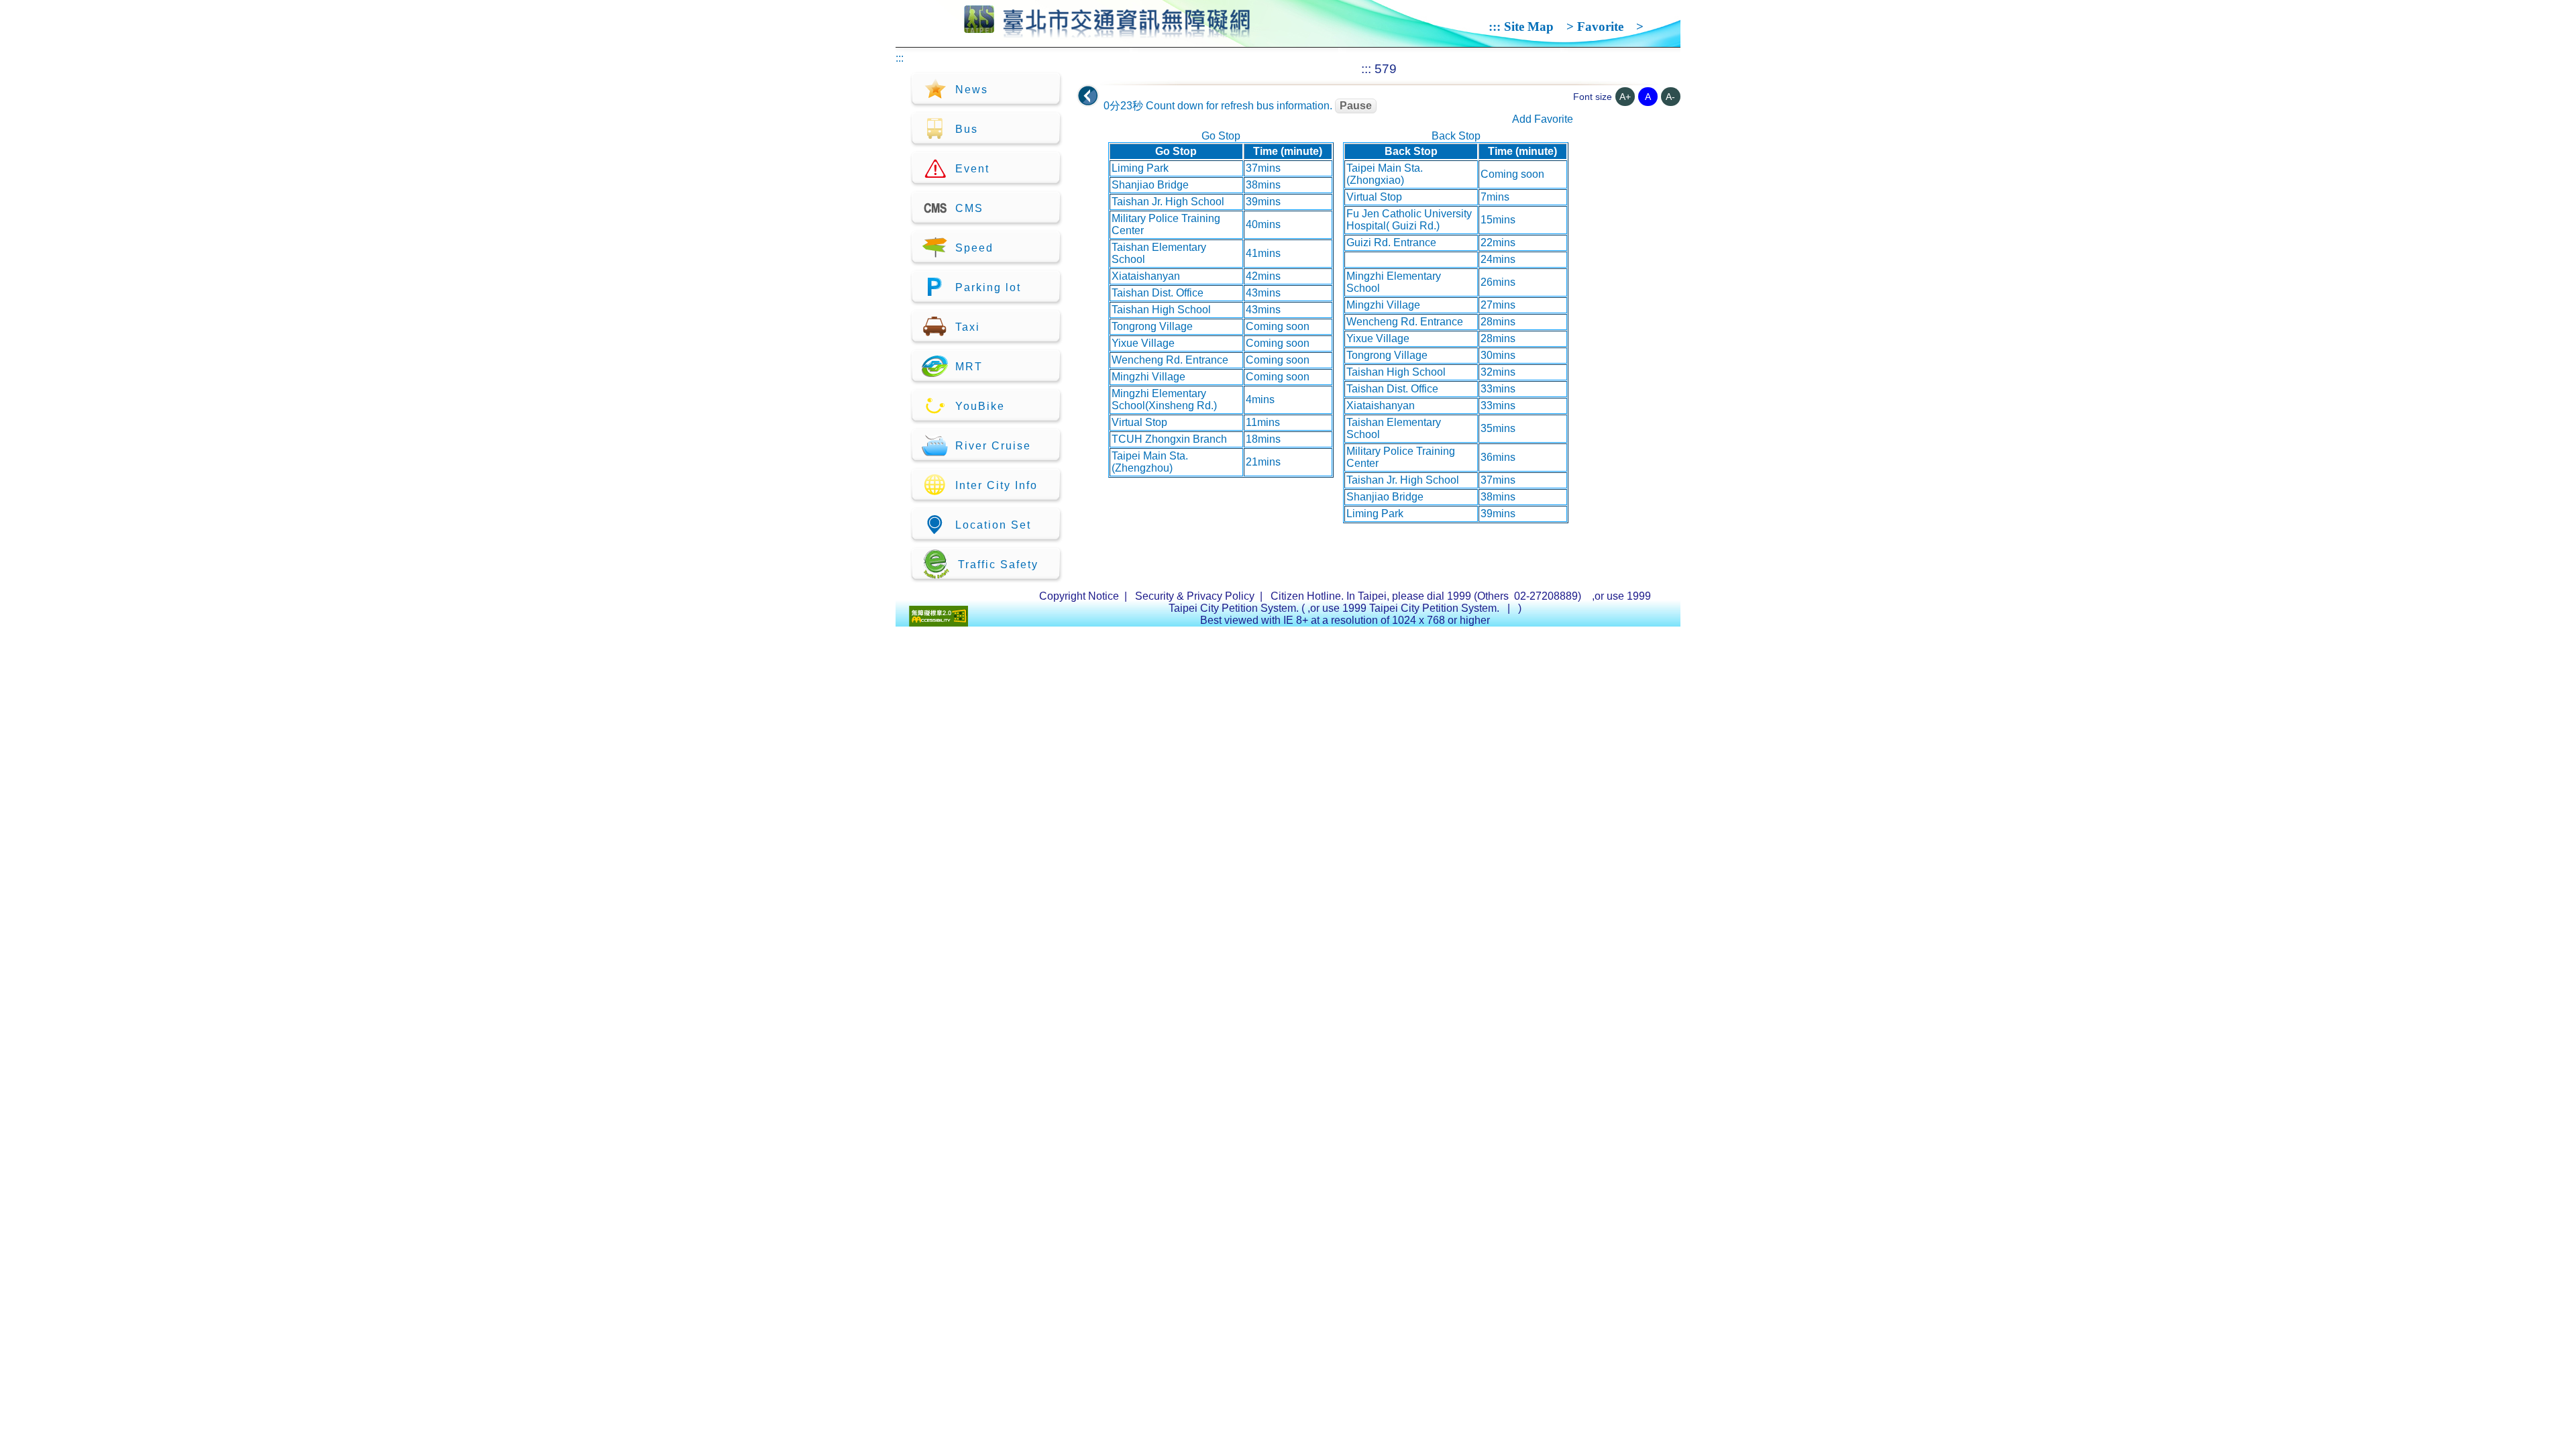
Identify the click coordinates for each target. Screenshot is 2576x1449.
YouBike (980, 406)
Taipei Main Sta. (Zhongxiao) (1385, 174)
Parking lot (988, 287)
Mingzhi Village (1148, 377)
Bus (967, 129)
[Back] (1088, 96)
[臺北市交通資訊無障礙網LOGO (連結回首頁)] (1107, 32)
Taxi (968, 327)
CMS (969, 208)
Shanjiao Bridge (1150, 185)
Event (972, 169)
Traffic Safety (998, 565)
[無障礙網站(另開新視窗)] (938, 623)
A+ (1625, 97)
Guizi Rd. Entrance (1391, 243)
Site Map (1529, 26)
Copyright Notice (1079, 596)
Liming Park (1140, 168)
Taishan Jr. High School (1168, 202)
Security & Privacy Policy (1195, 596)
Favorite (1600, 26)
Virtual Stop (1139, 422)
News (972, 90)
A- (1670, 97)
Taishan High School (1161, 310)
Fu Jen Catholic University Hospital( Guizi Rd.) (1409, 220)
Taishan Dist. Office (1158, 293)
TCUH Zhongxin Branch (1169, 439)
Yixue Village (1143, 343)
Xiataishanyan (1146, 276)
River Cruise (993, 446)
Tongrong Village (1152, 326)
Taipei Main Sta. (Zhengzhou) (1150, 462)
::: (1495, 26)
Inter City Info (997, 485)
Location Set (993, 525)
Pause (1356, 106)
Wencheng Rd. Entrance (1170, 360)
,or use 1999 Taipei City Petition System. (1405, 608)
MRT (969, 367)
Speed (974, 248)
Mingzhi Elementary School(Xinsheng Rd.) (1164, 399)
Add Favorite (1543, 119)
